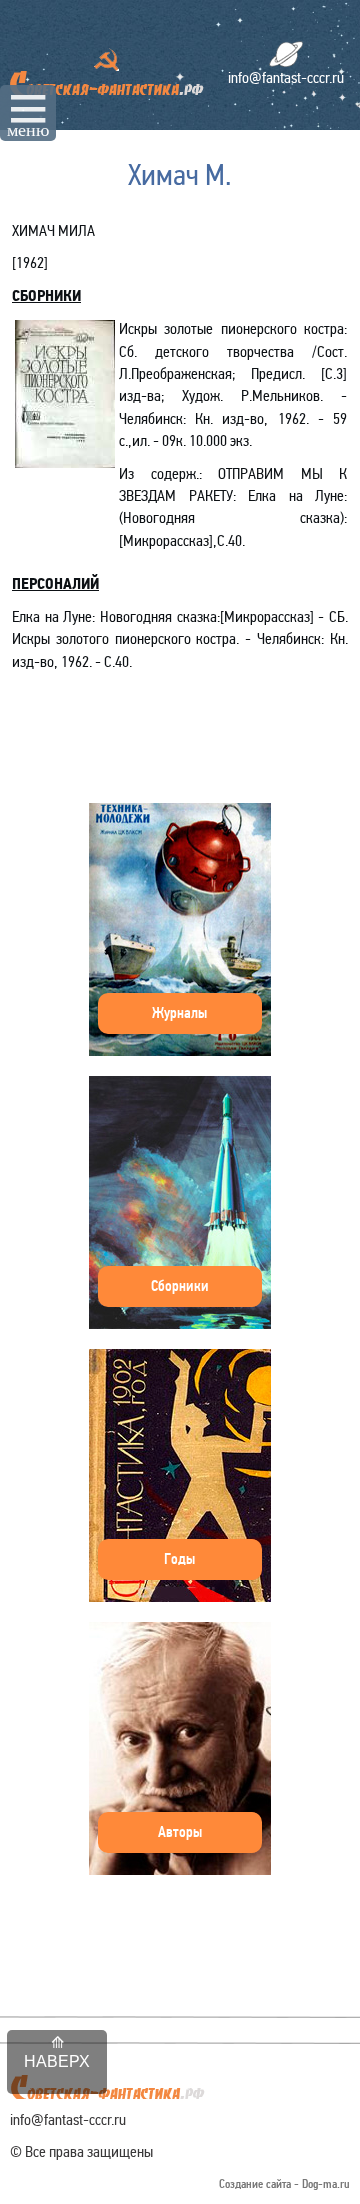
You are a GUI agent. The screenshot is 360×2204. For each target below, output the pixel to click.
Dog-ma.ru (326, 2184)
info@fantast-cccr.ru (286, 77)
